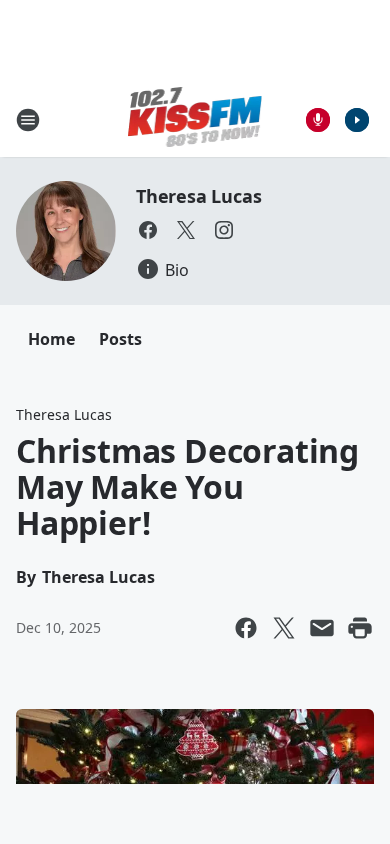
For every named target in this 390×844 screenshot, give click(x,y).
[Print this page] (360, 628)
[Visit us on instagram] (224, 230)
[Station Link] (195, 119)
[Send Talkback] (318, 120)
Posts (120, 339)
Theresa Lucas (198, 196)
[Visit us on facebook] (148, 230)
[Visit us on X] (186, 230)
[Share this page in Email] (322, 628)
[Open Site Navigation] (28, 120)
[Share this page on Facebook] (246, 628)
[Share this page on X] (284, 628)
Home (51, 339)
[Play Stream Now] (357, 120)
